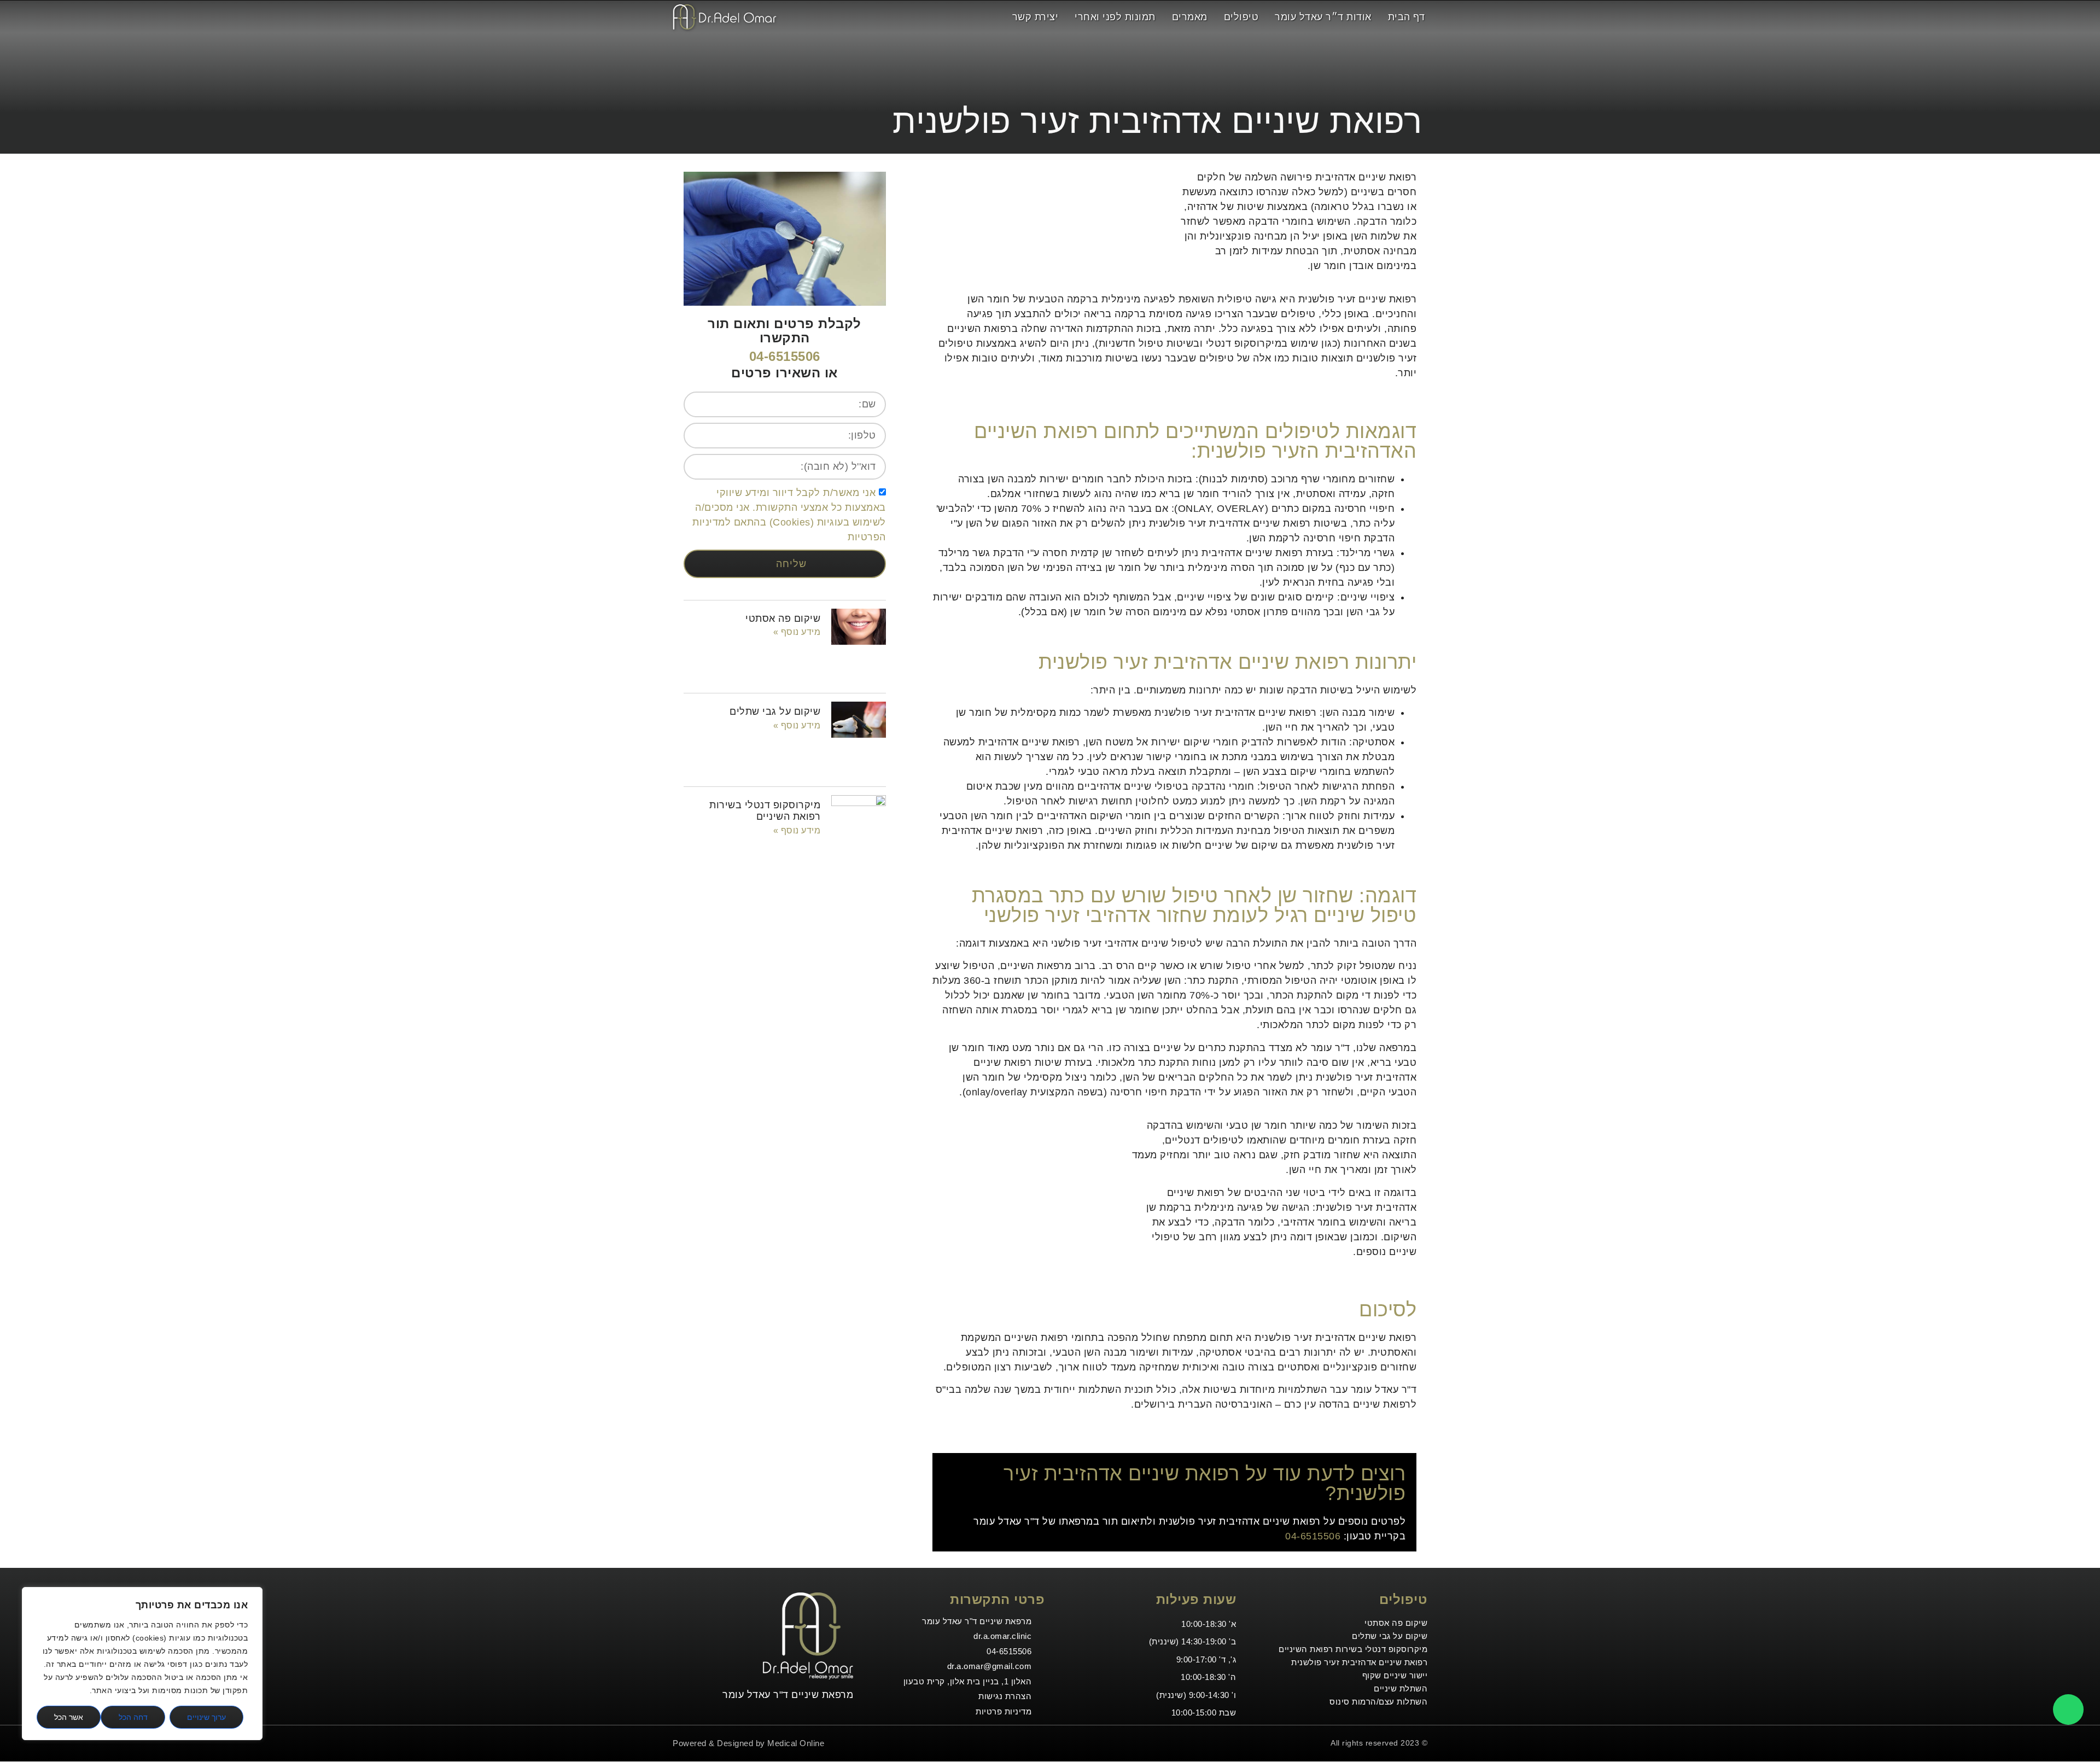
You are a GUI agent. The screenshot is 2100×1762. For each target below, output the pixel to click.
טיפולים (1241, 17)
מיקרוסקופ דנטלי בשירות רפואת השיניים (765, 811)
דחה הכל (133, 1717)
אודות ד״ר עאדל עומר (1323, 17)
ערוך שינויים (206, 1717)
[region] (142, 1664)
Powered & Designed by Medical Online (748, 1743)
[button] (989, 17)
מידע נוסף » (797, 632)
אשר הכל (69, 1717)
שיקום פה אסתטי (783, 619)
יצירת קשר (1036, 17)
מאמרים (1190, 17)
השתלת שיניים (1401, 1688)
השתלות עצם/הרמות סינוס (1378, 1702)
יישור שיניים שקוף (1395, 1675)
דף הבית (1407, 17)
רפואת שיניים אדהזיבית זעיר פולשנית (1359, 1662)
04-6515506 (1313, 1536)
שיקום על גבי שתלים (775, 711)
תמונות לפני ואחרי (1115, 17)
